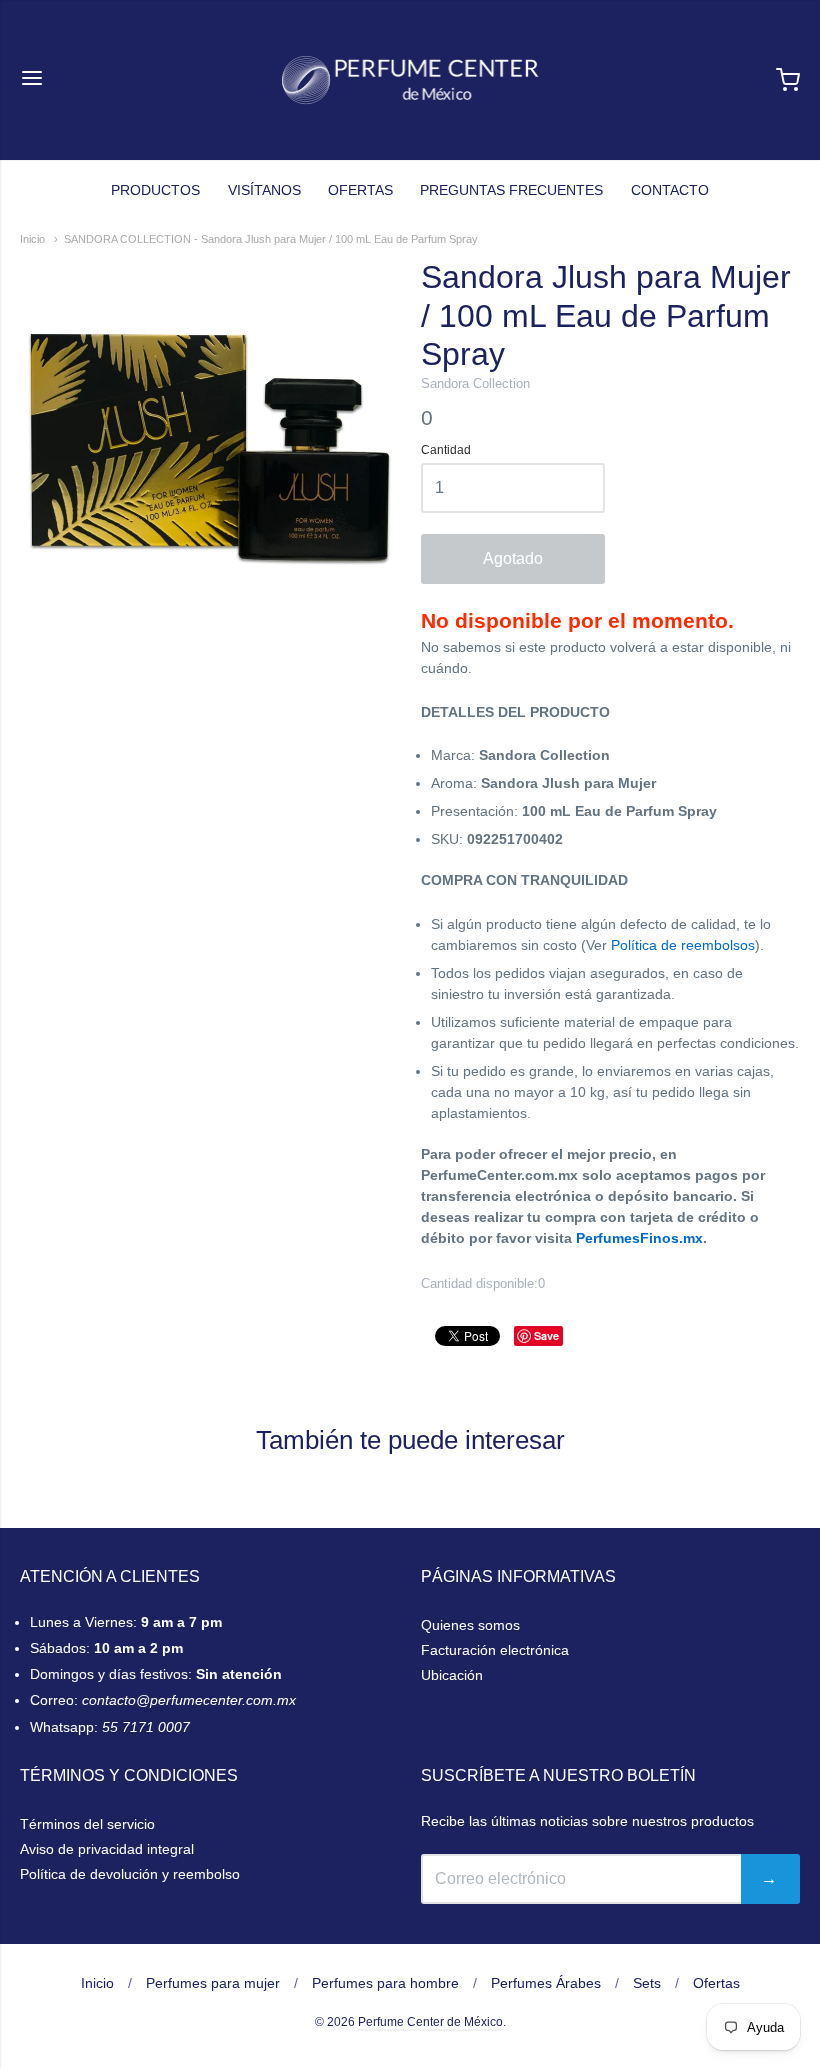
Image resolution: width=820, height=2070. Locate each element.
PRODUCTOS (155, 190)
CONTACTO (670, 190)
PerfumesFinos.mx (639, 1238)
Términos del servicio (87, 1824)
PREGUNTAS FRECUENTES (511, 190)
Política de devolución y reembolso (130, 1874)
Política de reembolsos (683, 945)
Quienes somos (470, 1625)
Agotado (513, 558)
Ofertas (716, 1983)
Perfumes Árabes (546, 1983)
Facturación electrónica (495, 1650)
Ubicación (452, 1675)
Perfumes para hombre (385, 1983)
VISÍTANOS (264, 190)
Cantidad (446, 450)
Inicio (32, 239)
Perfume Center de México (430, 2022)
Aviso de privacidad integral (107, 1849)
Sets (647, 1983)
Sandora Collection (475, 383)
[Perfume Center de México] (410, 80)
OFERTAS (360, 190)
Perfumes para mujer (213, 1983)
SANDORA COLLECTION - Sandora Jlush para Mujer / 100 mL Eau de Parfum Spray (271, 239)
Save (546, 1335)
